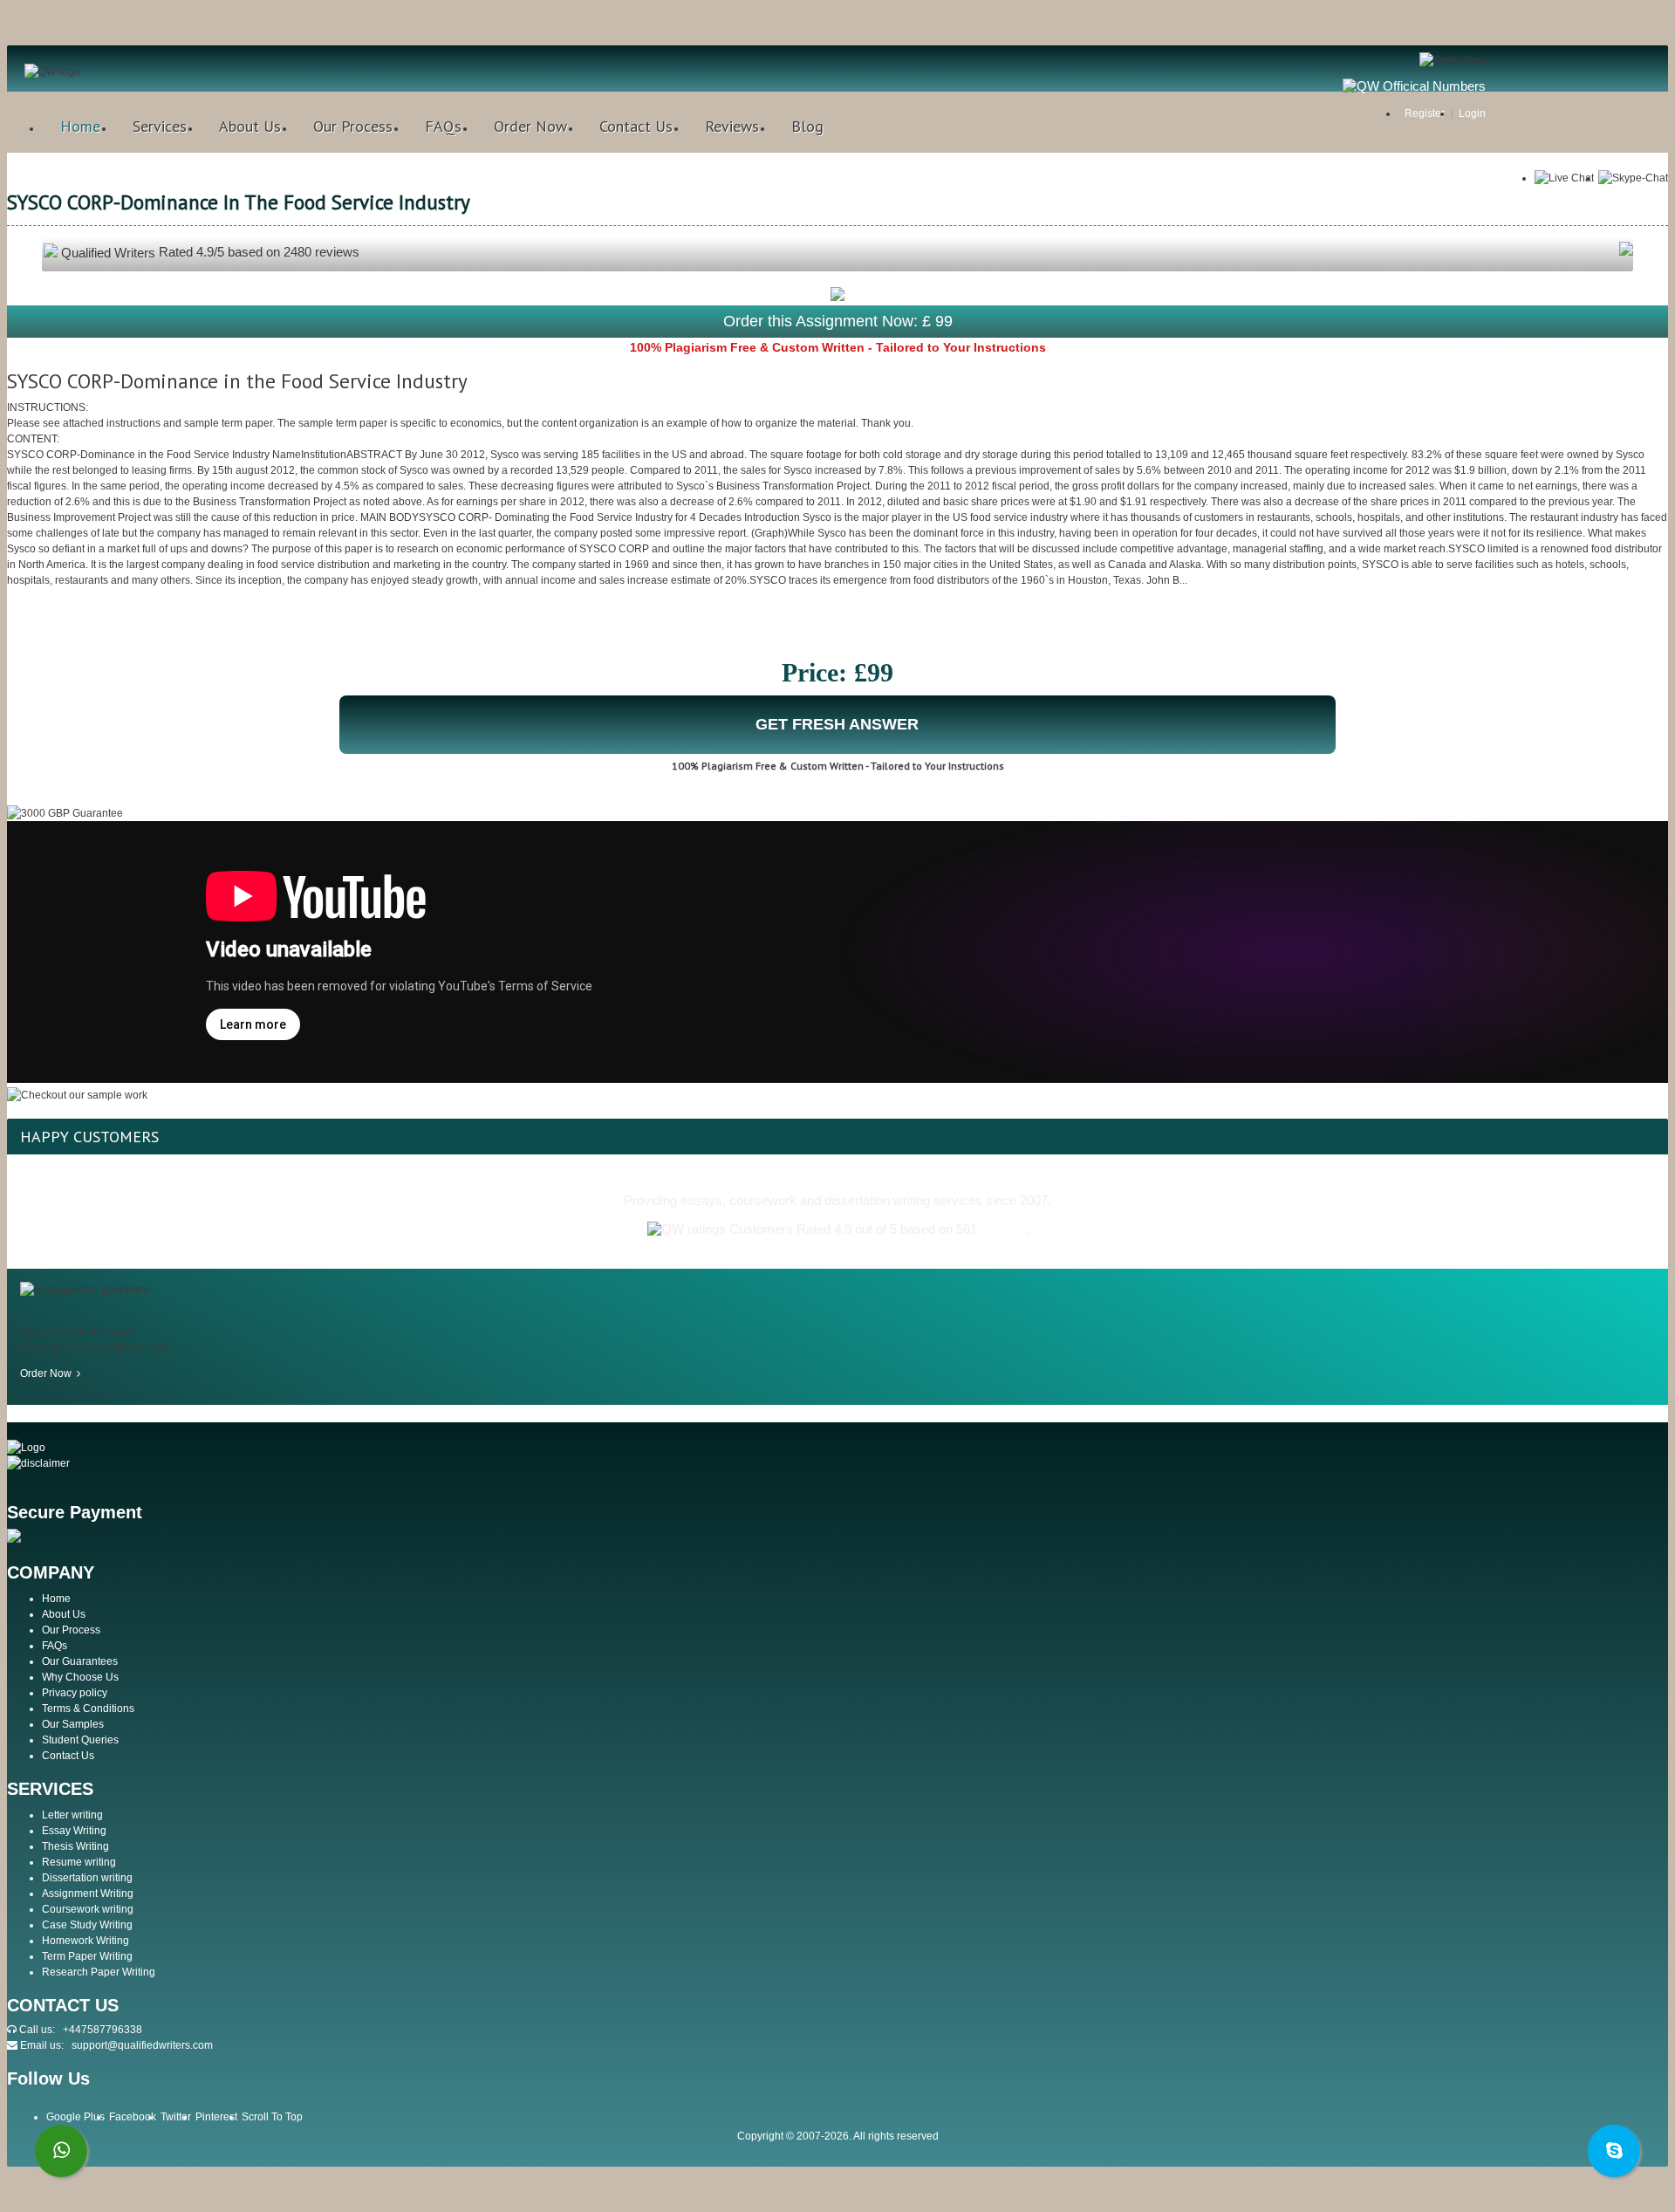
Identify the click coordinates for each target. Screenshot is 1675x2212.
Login (1472, 113)
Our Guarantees (80, 1661)
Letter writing (72, 1815)
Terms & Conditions (88, 1709)
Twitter (176, 2117)
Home (80, 126)
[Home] (52, 72)
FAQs (443, 126)
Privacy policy (75, 1693)
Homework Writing (85, 1941)
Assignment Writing (88, 1894)
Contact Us (636, 126)
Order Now (530, 126)
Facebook (133, 2117)
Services (160, 126)
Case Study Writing (87, 1925)
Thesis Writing (75, 1846)
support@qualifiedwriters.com (142, 2045)
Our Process (353, 126)
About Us (250, 126)
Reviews (732, 126)
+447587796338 (103, 2030)
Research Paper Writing (99, 1972)
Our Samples (73, 1724)
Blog (807, 126)
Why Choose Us (80, 1677)
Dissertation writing (87, 1878)
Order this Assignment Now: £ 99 (838, 321)
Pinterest (216, 2117)
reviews (1003, 1229)
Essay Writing (74, 1831)
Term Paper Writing (87, 1956)
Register (1425, 113)
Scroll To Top (272, 2117)
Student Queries (80, 1740)
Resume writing (79, 1862)
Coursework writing (88, 1909)
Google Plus (75, 2117)
